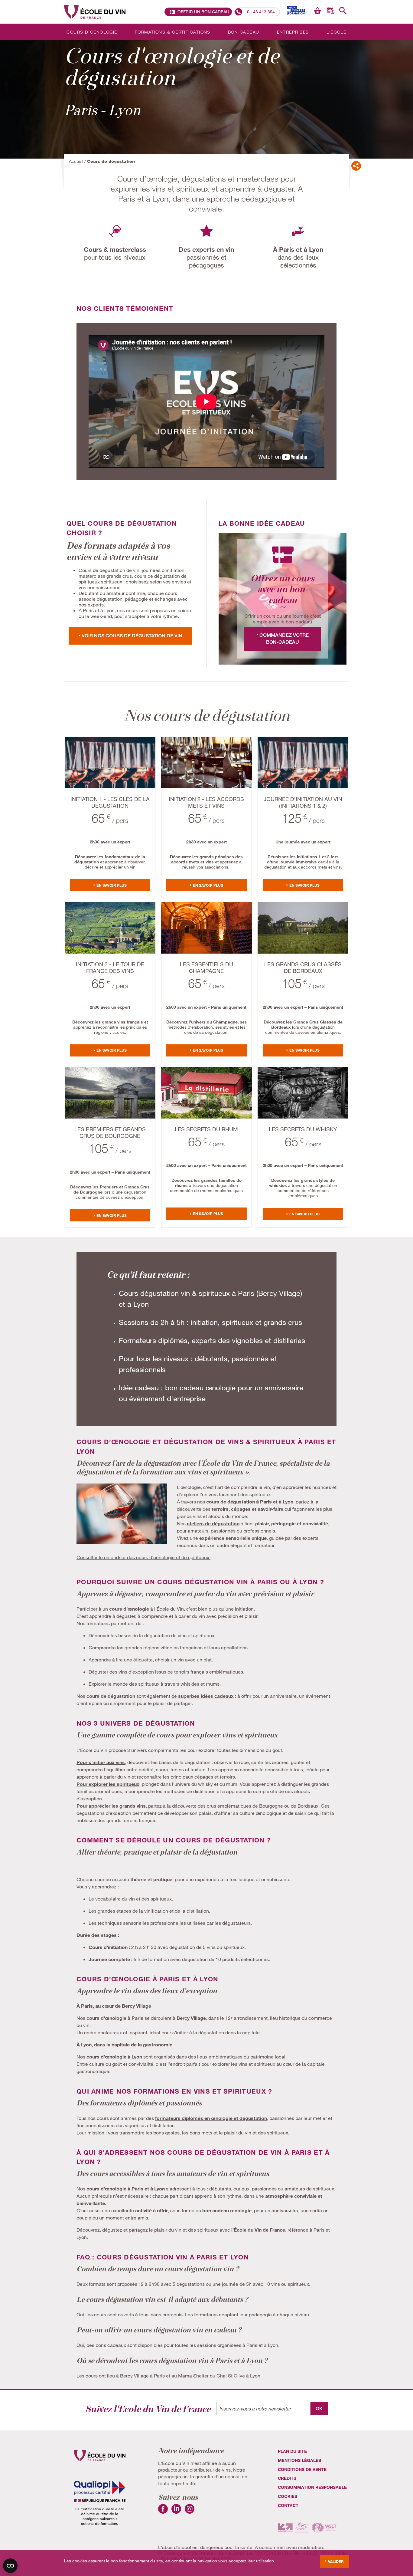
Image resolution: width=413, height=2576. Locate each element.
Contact (288, 2505)
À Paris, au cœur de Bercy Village (114, 2006)
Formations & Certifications (173, 32)
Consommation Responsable (312, 2487)
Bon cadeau (244, 32)
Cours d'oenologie (92, 32)
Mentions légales (299, 2460)
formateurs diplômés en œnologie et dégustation (211, 2118)
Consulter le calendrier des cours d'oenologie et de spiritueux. (143, 1557)
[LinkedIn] (176, 2512)
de (203, 1696)
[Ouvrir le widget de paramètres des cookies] (10, 2566)
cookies (288, 2496)
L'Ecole (337, 32)
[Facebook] (163, 2512)
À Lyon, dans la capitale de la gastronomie (124, 2044)
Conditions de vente (302, 2469)
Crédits (287, 2478)
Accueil (76, 161)
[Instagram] (190, 2512)
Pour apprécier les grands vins (111, 1806)
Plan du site (292, 2451)
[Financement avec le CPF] (295, 10)
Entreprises (293, 32)
